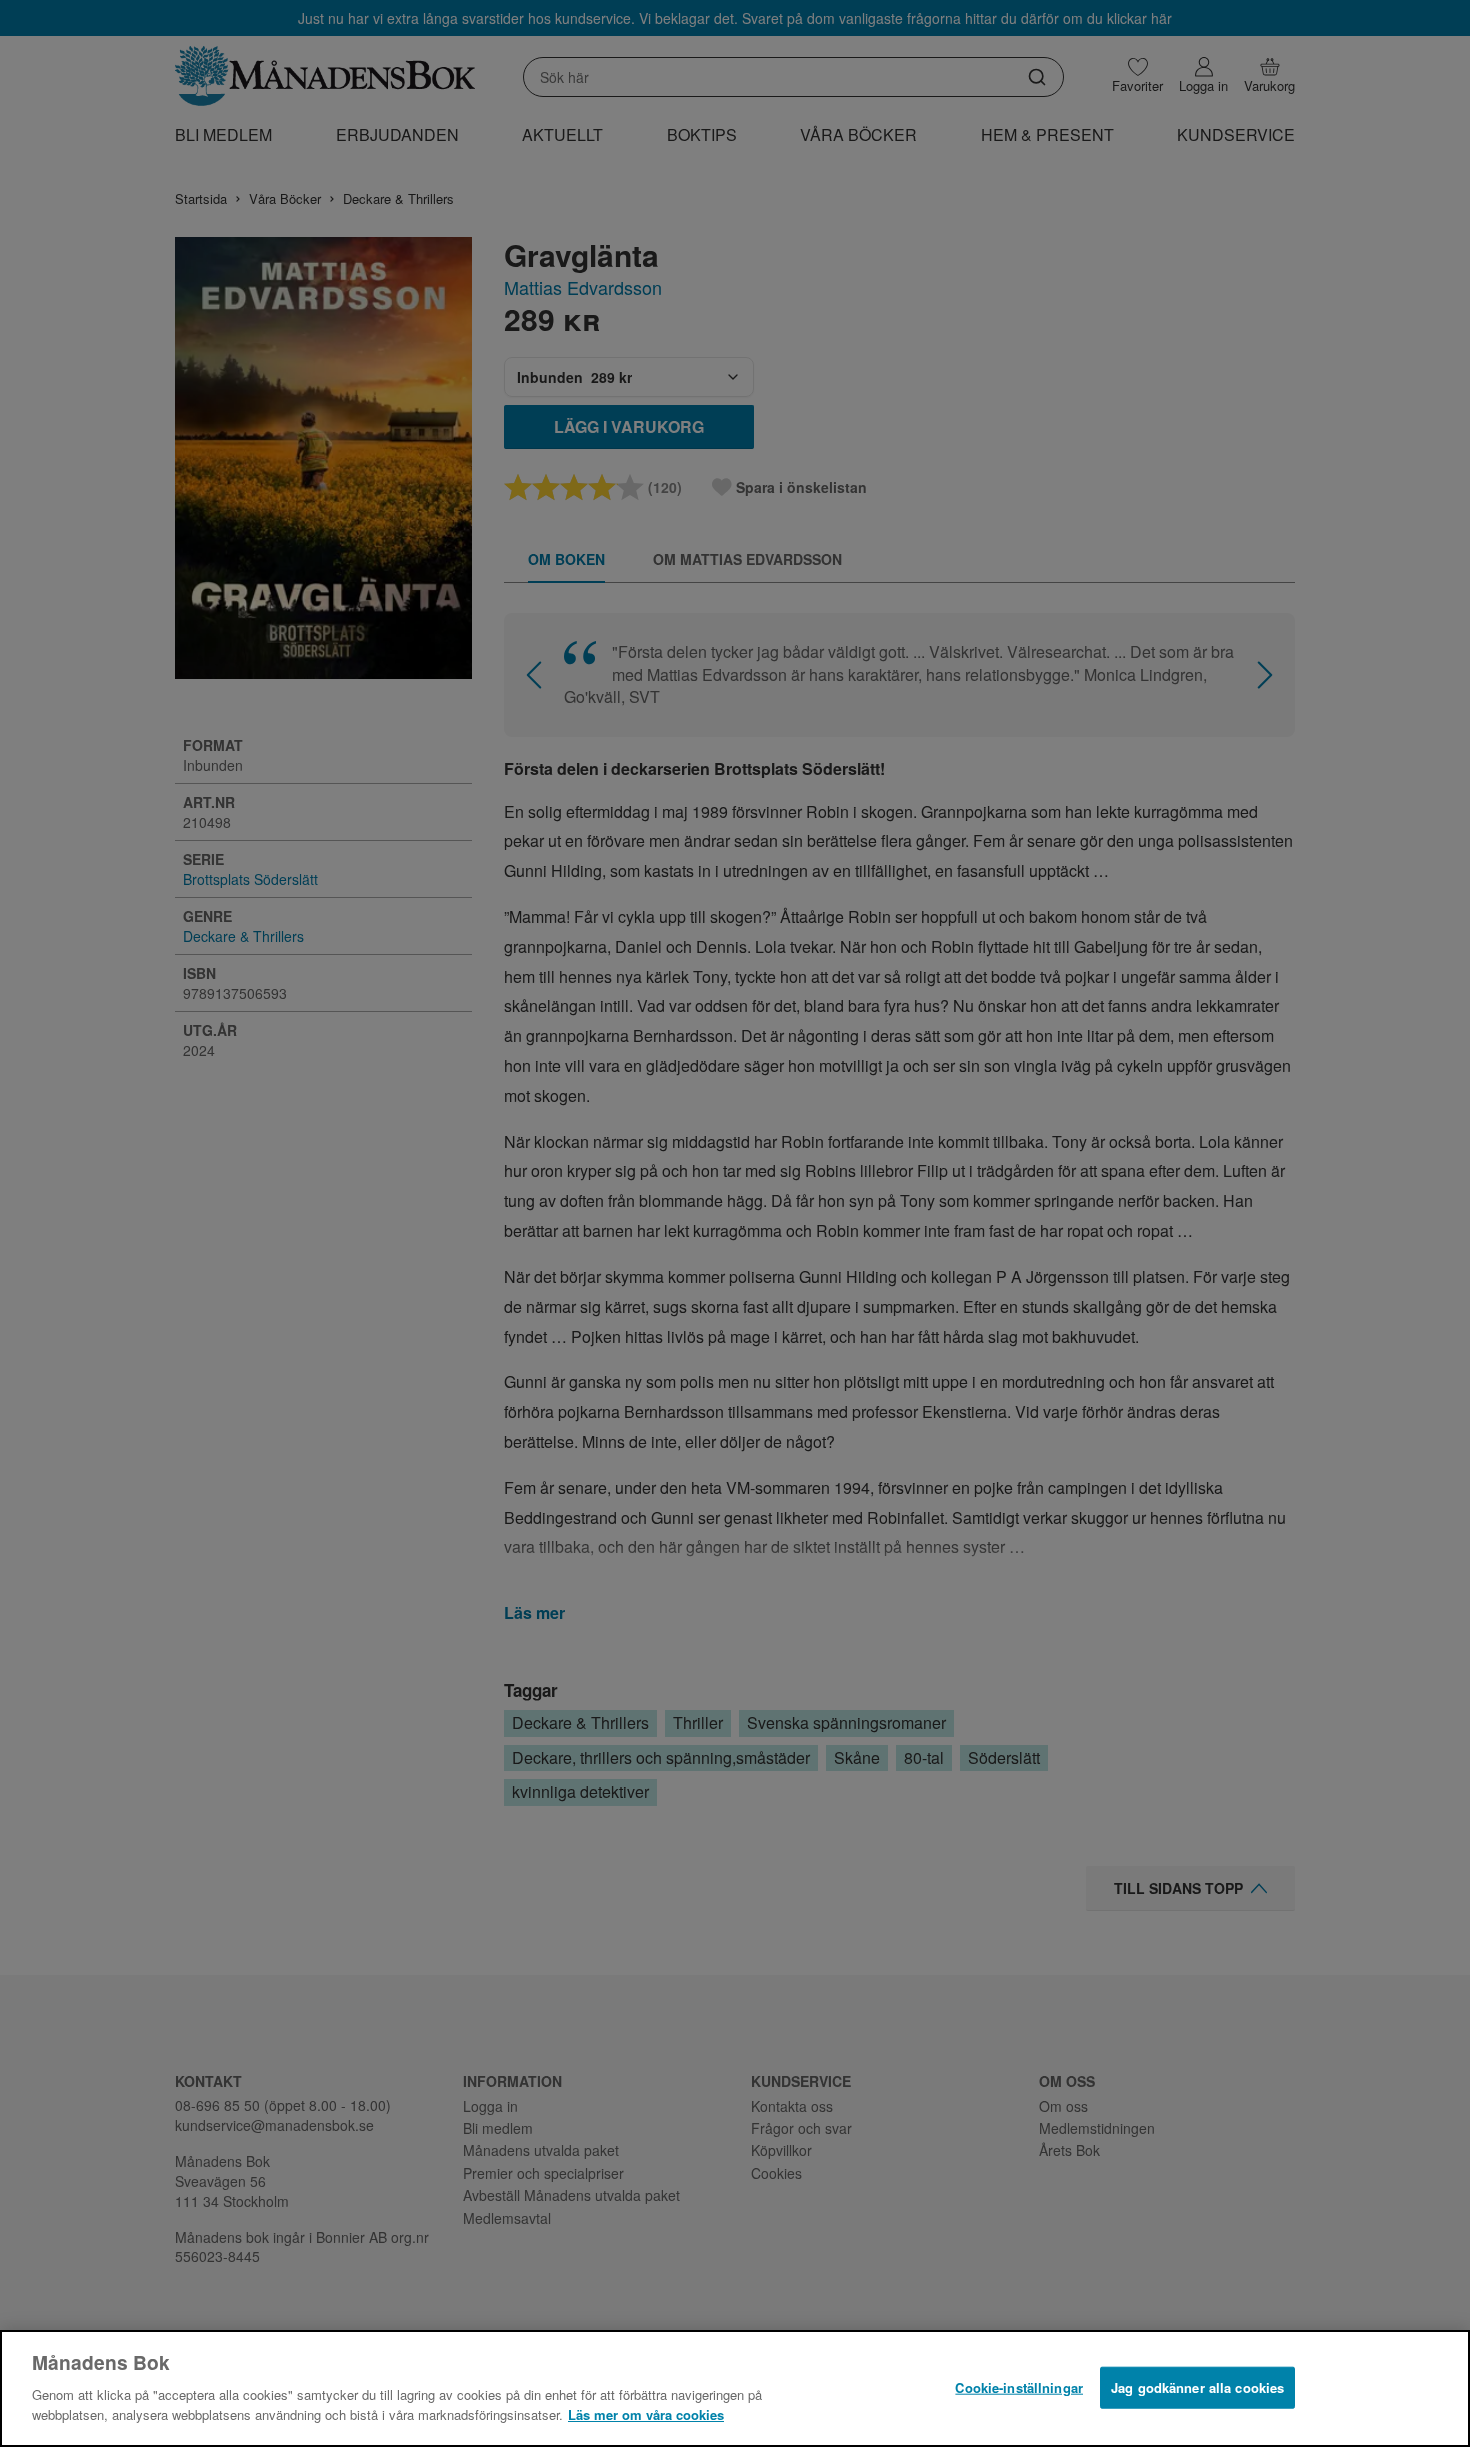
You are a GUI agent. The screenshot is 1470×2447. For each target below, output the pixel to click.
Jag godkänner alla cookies (1197, 2386)
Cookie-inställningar (1019, 2386)
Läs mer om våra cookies (646, 2413)
